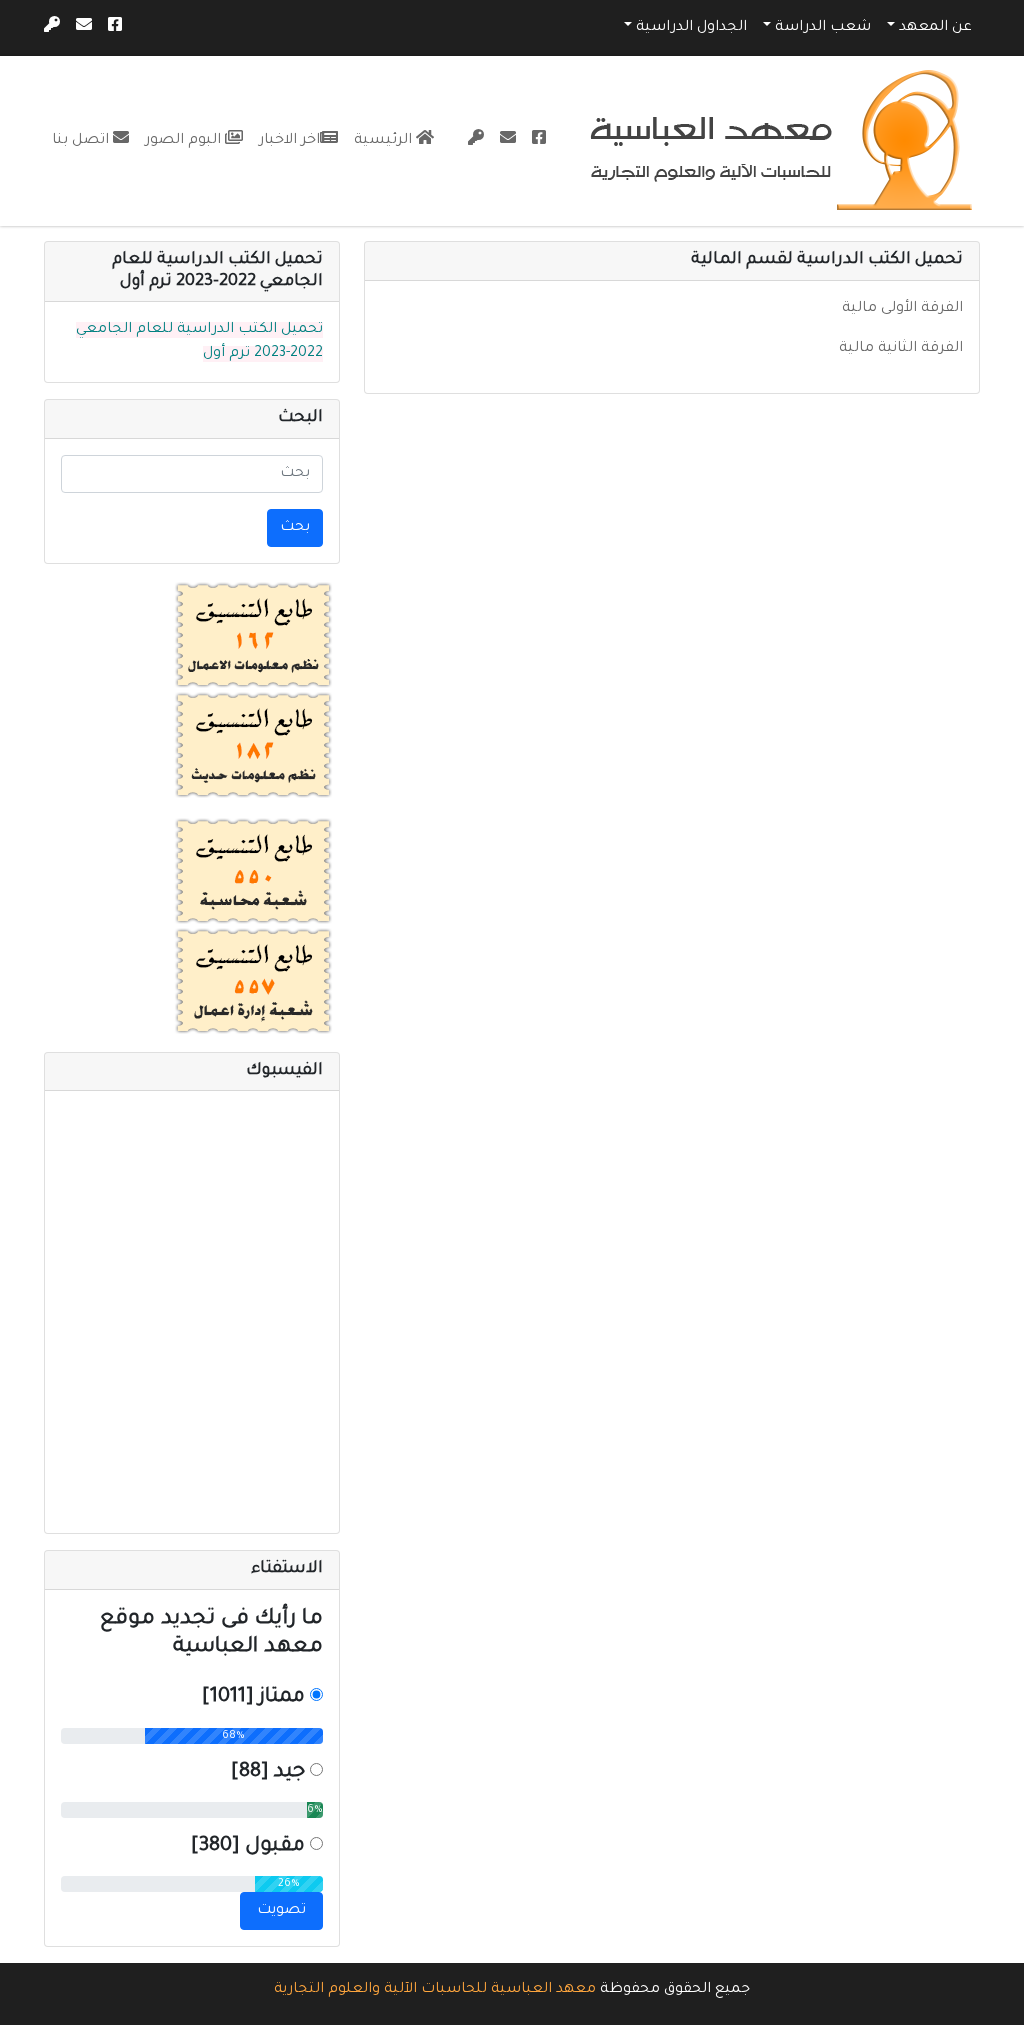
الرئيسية (385, 141)
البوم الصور (185, 141)
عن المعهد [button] (935, 28)
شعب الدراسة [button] (823, 28)
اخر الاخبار (289, 141)
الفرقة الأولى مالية (902, 309)
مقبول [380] (248, 1847)
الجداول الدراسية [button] (691, 28)
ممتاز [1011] (253, 1698)
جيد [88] (268, 1773)
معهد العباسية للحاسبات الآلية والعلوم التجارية (435, 1990)
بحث (295, 528)
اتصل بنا (82, 141)
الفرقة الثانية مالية (901, 349)
